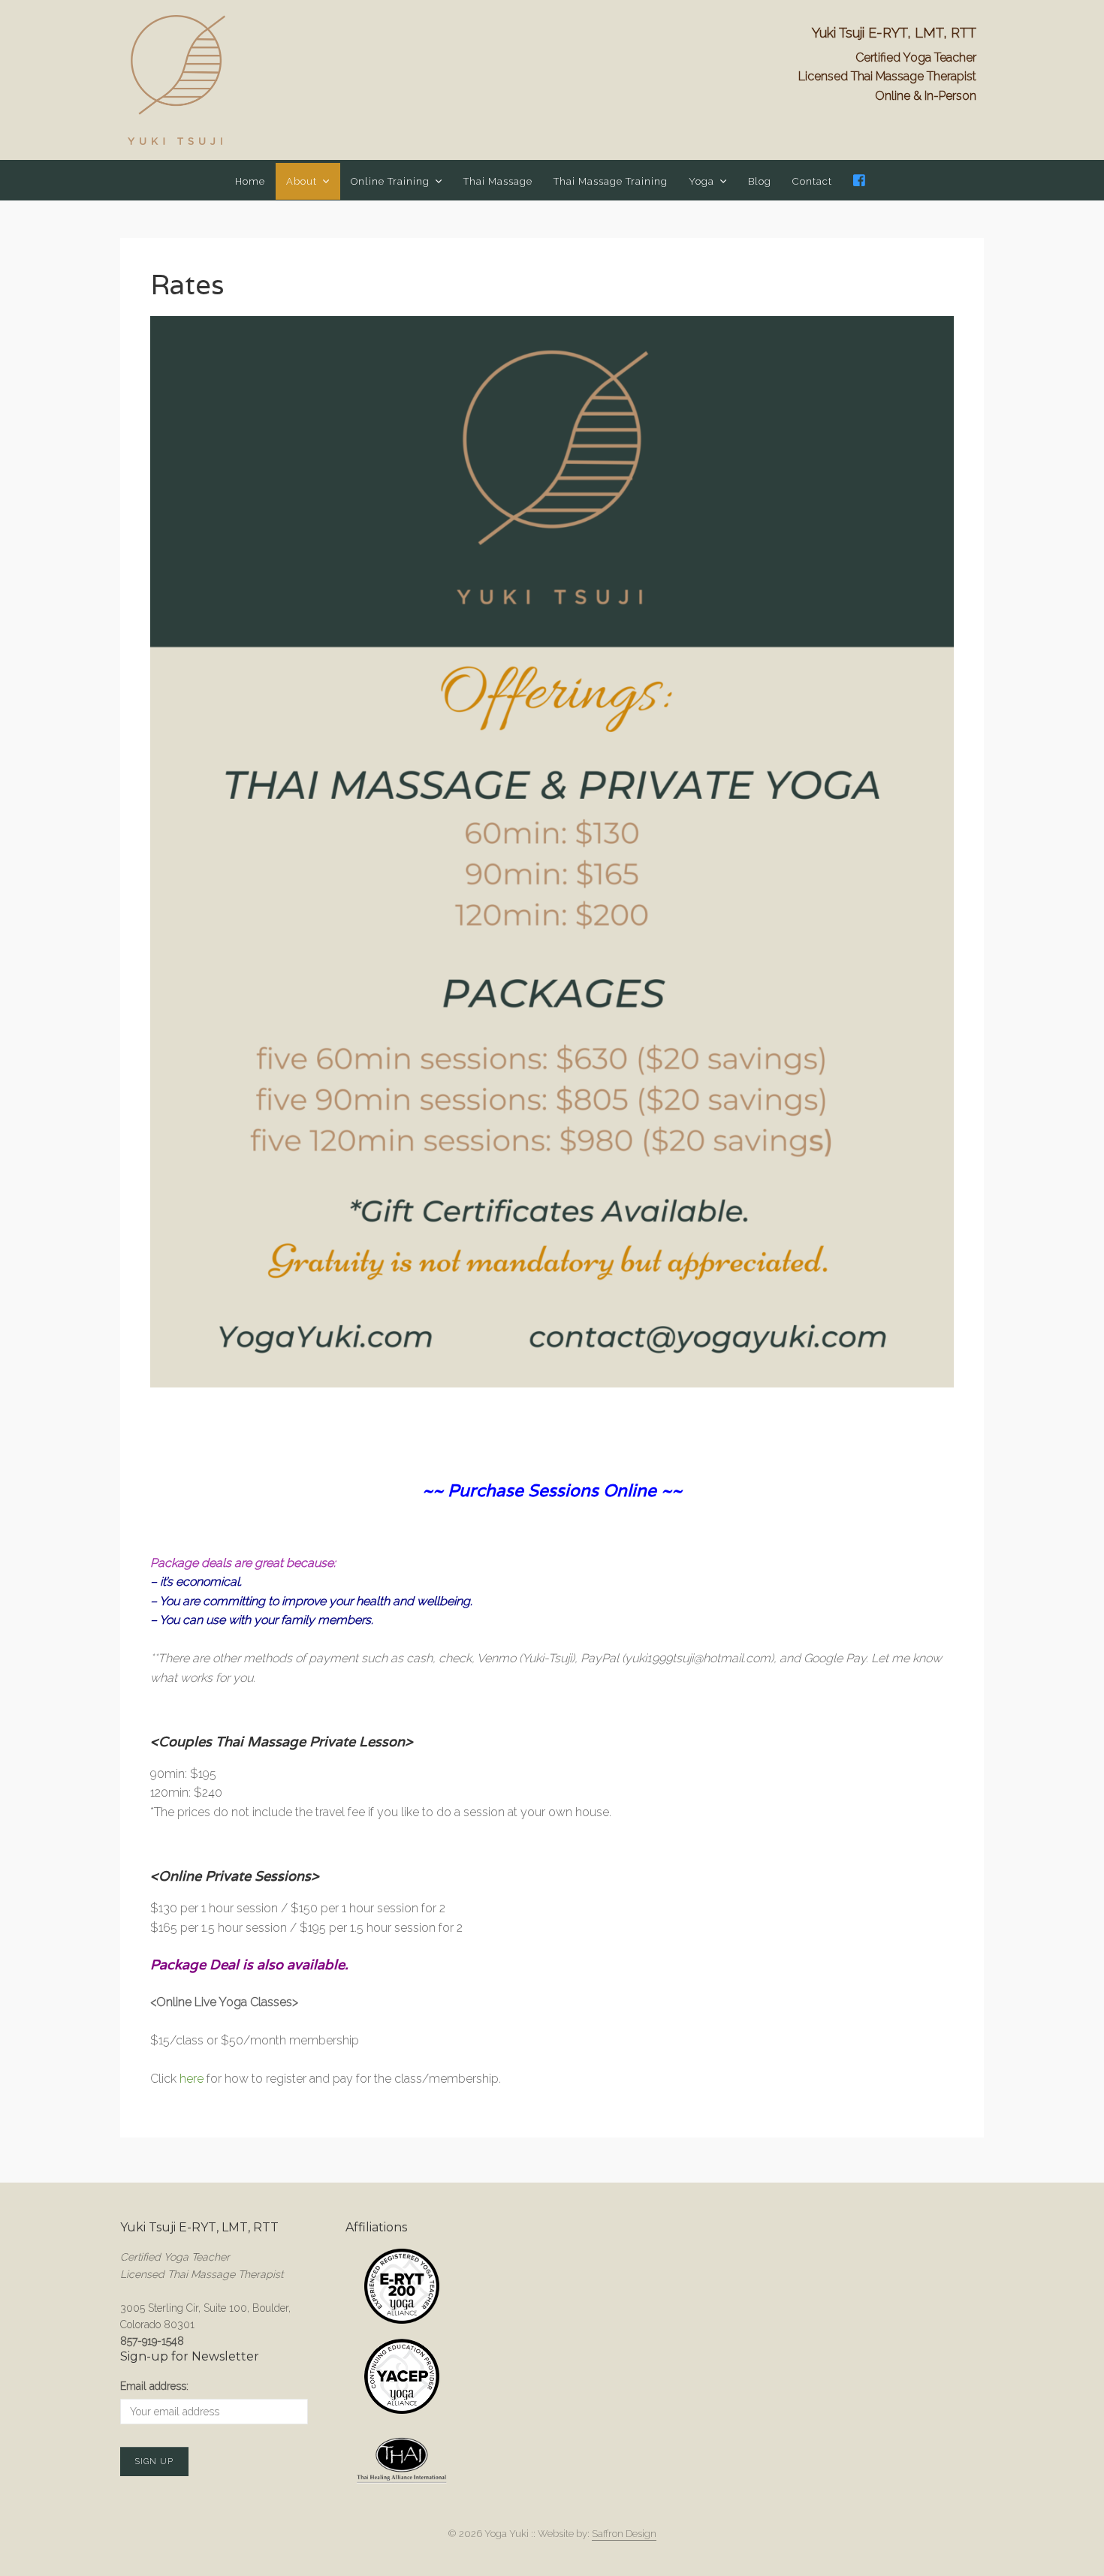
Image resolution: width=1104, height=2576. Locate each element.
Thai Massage (498, 181)
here (192, 2079)
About (302, 181)
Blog (760, 181)
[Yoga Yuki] (176, 80)
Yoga (701, 181)
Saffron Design (624, 2534)
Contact (812, 181)
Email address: (154, 2386)
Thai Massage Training (611, 181)
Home (250, 181)
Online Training (390, 181)
